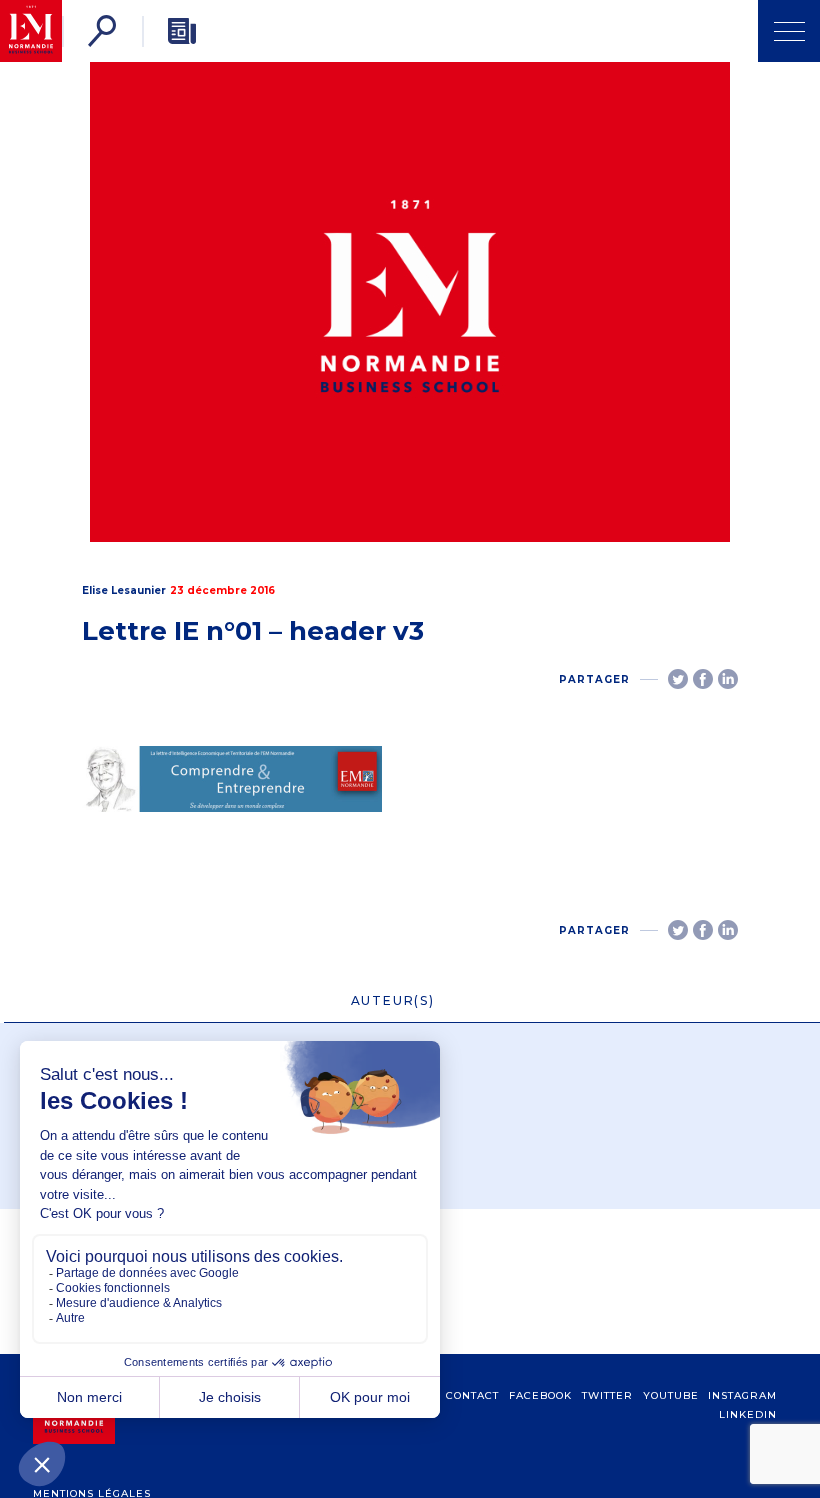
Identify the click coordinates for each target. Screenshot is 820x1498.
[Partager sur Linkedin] (728, 679)
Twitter (607, 1395)
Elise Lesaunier (124, 590)
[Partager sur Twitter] (678, 679)
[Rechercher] (102, 31)
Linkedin (748, 1414)
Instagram (742, 1395)
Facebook (540, 1395)
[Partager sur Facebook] (703, 679)
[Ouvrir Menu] (789, 31)
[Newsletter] (182, 31)
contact (472, 1395)
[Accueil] (31, 31)
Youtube (671, 1395)
